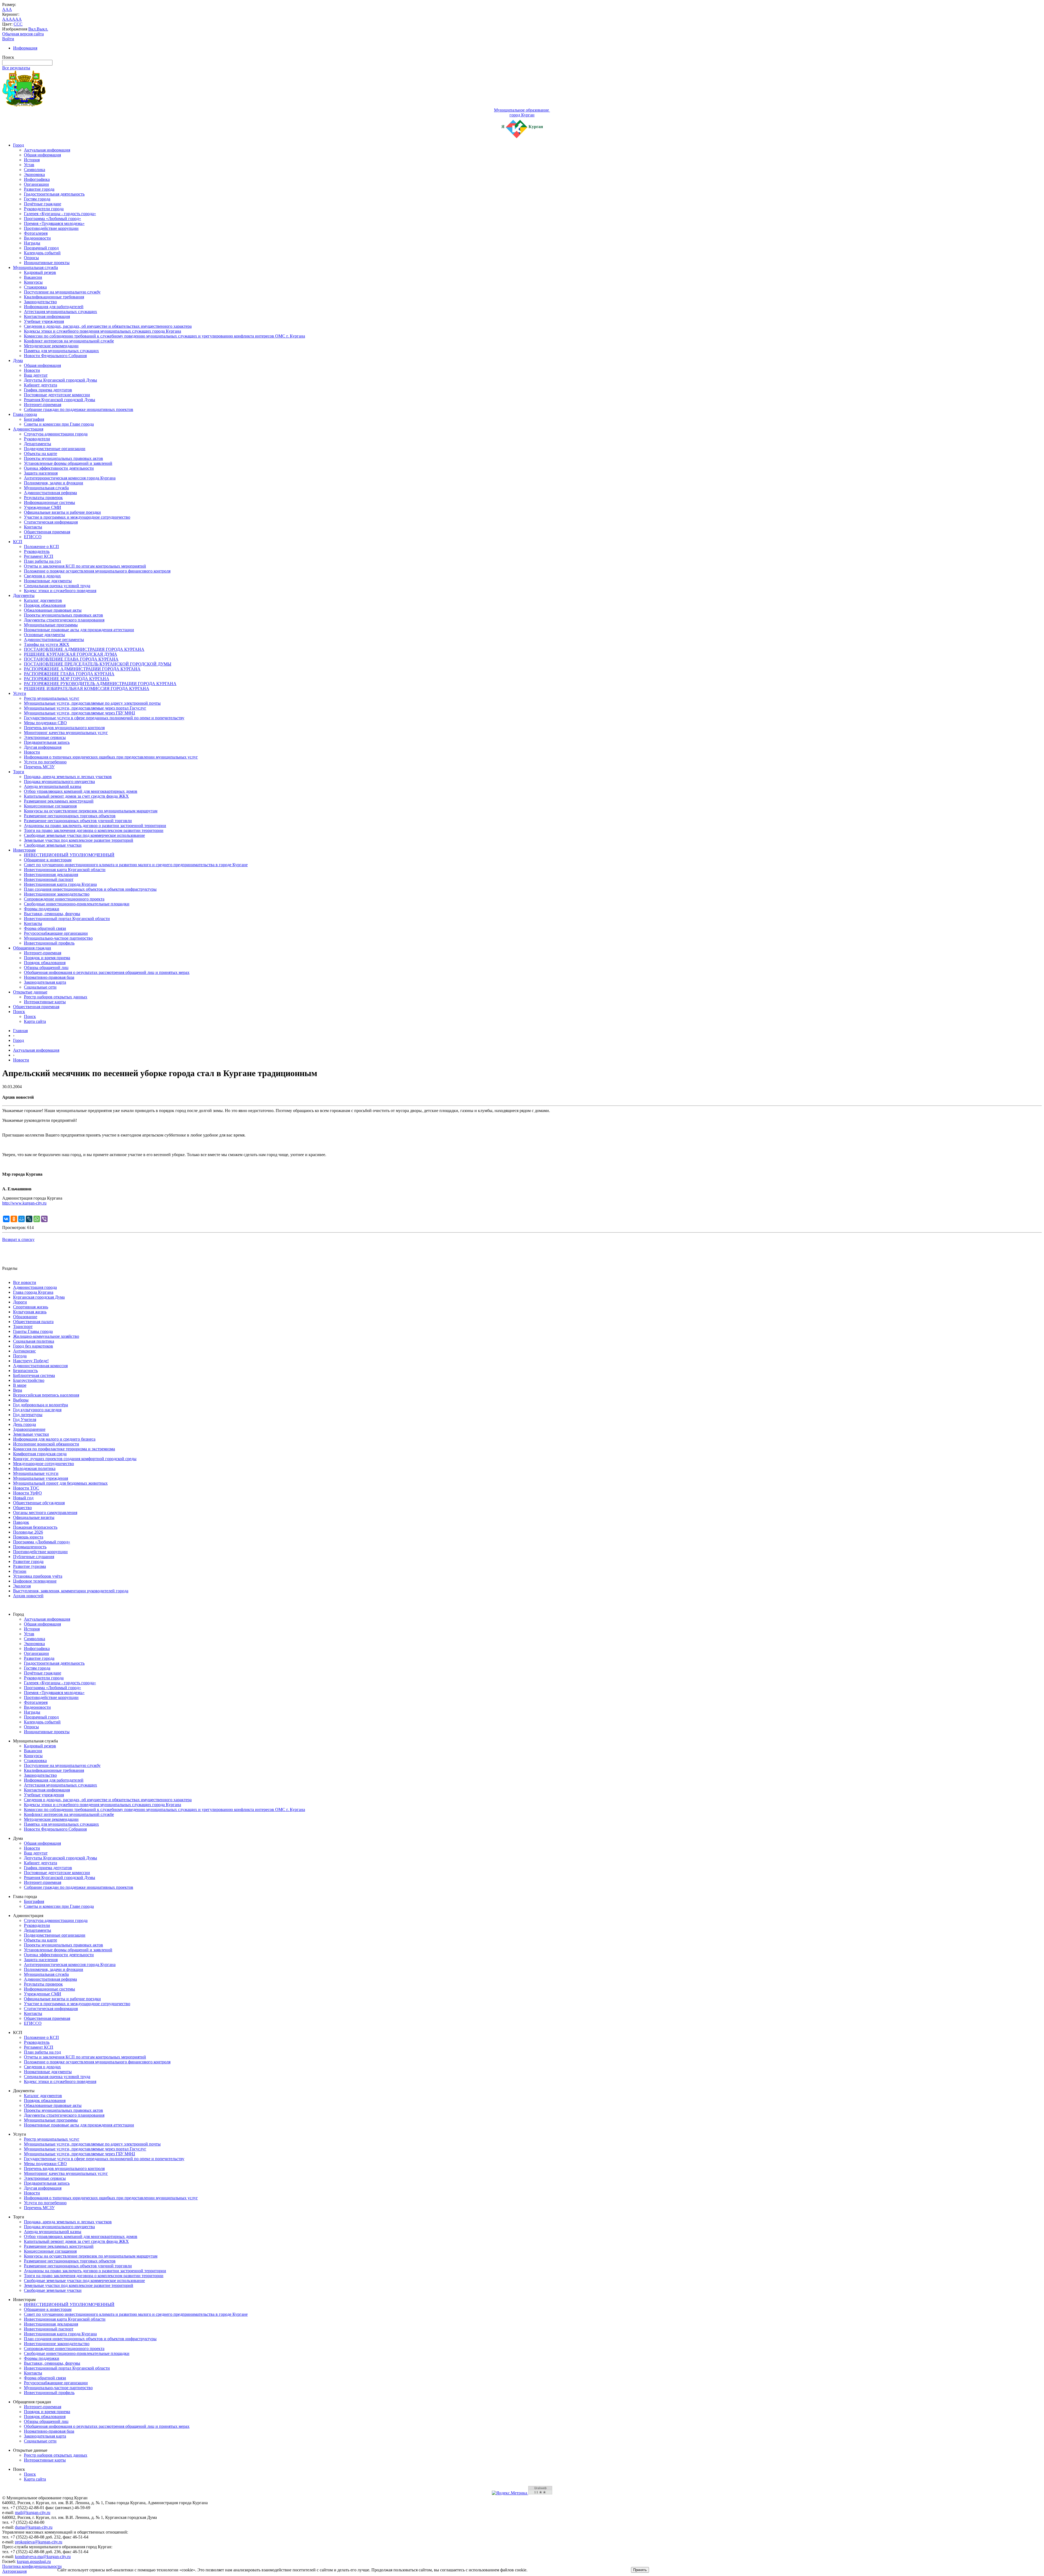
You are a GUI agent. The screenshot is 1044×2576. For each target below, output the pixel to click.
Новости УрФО (27, 1493)
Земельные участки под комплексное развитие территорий (79, 840)
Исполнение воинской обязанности (46, 1444)
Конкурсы (33, 282)
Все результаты (16, 68)
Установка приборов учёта (38, 1576)
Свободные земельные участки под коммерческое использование (84, 835)
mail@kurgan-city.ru (33, 2512)
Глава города (25, 414)
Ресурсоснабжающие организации (56, 933)
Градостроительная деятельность (54, 194)
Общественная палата (33, 1322)
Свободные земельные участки (53, 845)
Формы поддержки (42, 909)
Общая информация (42, 155)
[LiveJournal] (29, 1219)
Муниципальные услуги (36, 1473)
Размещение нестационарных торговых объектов (70, 816)
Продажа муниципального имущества (59, 781)
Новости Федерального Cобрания (55, 356)
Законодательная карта (45, 982)
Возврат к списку (18, 1239)
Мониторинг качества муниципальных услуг (66, 733)
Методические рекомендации (51, 346)
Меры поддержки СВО (45, 723)
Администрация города (35, 1287)
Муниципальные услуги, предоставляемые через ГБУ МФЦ (80, 713)
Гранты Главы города (33, 1331)
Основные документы (44, 635)
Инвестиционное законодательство (57, 894)
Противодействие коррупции (51, 228)
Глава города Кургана (33, 1292)
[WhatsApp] (37, 1219)
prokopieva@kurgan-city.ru (39, 2542)
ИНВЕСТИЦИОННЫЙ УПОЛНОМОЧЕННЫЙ (69, 855)
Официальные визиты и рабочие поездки (62, 512)
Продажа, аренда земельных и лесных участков (68, 777)
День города (24, 1424)
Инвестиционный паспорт (49, 879)
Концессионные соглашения (50, 806)
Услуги (20, 693)
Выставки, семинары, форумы (52, 914)
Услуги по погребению (45, 762)
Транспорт (23, 1326)
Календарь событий (42, 253)
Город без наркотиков (33, 1346)
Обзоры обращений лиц (46, 967)
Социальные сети (40, 987)
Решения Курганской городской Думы (60, 400)
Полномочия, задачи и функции (54, 483)
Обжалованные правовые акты (53, 610)
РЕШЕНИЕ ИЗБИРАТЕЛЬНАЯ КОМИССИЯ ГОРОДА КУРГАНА (87, 688)
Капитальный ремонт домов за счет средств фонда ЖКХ (76, 796)
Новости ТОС (26, 1488)
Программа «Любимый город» (52, 219)
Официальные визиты (34, 1517)
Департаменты (38, 444)
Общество (22, 1508)
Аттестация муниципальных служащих (60, 312)
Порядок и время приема (47, 958)
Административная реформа (50, 493)
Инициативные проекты (47, 263)
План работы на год (42, 561)
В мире (20, 1385)
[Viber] (44, 1219)
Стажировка (35, 287)
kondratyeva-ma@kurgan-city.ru (43, 2557)
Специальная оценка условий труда (57, 586)
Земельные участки (31, 1434)
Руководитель (37, 551)
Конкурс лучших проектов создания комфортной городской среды (75, 1459)
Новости (32, 370)
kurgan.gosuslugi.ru (34, 2561)
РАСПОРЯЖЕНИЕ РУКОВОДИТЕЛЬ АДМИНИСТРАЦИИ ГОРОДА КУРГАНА (100, 684)
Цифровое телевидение (35, 1581)
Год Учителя (25, 1419)
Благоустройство (29, 1380)
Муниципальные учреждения (41, 1478)
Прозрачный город (41, 248)
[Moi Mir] (21, 1219)
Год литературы (28, 1415)
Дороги (20, 1302)
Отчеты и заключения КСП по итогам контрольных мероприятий (85, 566)
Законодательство (40, 302)
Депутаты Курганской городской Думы (60, 380)
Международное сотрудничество (43, 1464)
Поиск (19, 1012)
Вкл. (32, 29)
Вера (18, 1390)
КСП (18, 542)
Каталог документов (43, 600)
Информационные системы (49, 502)
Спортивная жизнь (31, 1307)
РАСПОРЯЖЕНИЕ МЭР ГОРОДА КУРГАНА (67, 679)
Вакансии (33, 277)
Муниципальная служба (35, 267)
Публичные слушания (34, 1557)
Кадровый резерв (40, 272)
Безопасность (25, 1371)
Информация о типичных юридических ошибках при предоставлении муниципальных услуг (111, 757)
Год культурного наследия (37, 1410)
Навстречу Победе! (31, 1361)
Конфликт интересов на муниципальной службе (69, 341)
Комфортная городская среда (40, 1454)
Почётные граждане (43, 204)
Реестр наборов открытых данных (56, 997)
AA (5, 19)
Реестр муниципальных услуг (52, 698)
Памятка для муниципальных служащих (61, 351)
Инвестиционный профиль (49, 943)
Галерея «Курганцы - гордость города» (60, 214)
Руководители (37, 439)
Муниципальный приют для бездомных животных (60, 1483)
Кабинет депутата (41, 385)
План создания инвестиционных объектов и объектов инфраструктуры (90, 889)
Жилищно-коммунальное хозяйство (46, 1336)
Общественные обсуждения (39, 1503)
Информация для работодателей (54, 307)
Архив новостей (28, 1596)
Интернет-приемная (43, 405)
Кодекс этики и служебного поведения (60, 591)
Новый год (23, 1498)
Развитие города (39, 189)
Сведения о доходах (42, 576)
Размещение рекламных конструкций (59, 801)
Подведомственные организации (55, 449)
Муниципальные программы (51, 625)
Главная (20, 1031)
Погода (20, 1356)
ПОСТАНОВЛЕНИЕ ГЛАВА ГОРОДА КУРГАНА (71, 659)
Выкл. (42, 29)
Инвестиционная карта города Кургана (60, 884)
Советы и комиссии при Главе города (59, 424)
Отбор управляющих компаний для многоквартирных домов (81, 791)
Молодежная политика (34, 1468)
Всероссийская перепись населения (46, 1395)
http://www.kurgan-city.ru (24, 1203)
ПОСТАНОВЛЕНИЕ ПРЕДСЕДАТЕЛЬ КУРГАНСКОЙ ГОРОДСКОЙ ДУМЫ (98, 664)
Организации (36, 184)
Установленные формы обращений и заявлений (68, 463)
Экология (22, 1586)
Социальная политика (34, 1341)
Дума (18, 360)
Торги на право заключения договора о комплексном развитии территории (94, 830)
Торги (19, 772)
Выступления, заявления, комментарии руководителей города (71, 1591)
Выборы (21, 1400)
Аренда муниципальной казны (53, 786)
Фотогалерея (36, 233)
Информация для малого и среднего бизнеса (54, 1439)
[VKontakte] (6, 1219)
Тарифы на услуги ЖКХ (47, 644)
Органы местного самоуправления (45, 1513)
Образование (25, 1317)
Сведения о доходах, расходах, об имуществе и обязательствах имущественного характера (108, 326)
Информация (25, 48)
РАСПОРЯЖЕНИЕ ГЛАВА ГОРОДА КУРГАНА (69, 674)
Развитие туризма (29, 1566)
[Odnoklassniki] (14, 1219)
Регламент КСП (39, 556)
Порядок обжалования (45, 605)
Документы (24, 595)
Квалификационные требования (54, 297)
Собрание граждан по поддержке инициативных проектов (79, 409)
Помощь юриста (28, 1537)
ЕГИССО (33, 537)
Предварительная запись (47, 742)
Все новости (25, 1282)
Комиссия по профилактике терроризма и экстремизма (64, 1449)
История (32, 160)
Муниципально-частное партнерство (58, 938)
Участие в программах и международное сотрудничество (77, 517)
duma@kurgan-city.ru (34, 2527)
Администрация (28, 429)
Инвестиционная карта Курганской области (65, 870)
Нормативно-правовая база (49, 977)
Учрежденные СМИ (43, 507)
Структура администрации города (56, 434)
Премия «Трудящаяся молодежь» (54, 223)
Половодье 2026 (28, 1532)
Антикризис (24, 1351)
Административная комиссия (40, 1366)
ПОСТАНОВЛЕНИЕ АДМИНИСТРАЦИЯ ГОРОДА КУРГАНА (84, 649)
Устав (29, 165)
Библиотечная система (34, 1375)
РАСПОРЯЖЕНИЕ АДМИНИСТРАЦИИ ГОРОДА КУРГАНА (82, 669)
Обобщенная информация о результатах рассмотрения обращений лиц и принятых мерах (107, 972)
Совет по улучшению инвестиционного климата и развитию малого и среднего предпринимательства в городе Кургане (136, 865)
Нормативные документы (48, 581)
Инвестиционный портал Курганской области (67, 919)
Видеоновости (37, 238)
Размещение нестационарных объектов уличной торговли (78, 821)
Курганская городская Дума (39, 1297)
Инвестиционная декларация (51, 874)
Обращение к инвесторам (48, 860)
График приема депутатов (48, 390)
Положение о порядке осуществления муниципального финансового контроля (97, 571)
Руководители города (44, 209)
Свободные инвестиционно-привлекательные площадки (77, 904)
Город (18, 145)
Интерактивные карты (45, 1002)
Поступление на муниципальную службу (62, 292)
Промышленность (30, 1547)
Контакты (33, 527)
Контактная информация (47, 316)
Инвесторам (24, 850)
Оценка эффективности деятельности (59, 468)
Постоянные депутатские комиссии (57, 395)
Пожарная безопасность (35, 1527)
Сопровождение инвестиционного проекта (64, 899)
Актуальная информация (47, 150)
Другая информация (43, 747)
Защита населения (41, 473)
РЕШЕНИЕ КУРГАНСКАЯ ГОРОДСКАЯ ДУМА (71, 654)
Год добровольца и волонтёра (41, 1405)
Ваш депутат (36, 375)
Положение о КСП (41, 547)
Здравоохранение (29, 1429)
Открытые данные (30, 992)
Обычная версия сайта (23, 34)
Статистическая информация (51, 522)
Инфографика (37, 179)
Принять (640, 2570)
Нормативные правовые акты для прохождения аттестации (79, 630)
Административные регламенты (54, 640)
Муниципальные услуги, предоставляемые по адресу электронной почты (92, 703)
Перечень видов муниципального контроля (64, 728)
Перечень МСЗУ (39, 767)
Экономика (34, 174)
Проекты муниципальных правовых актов (63, 458)
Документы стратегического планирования (64, 620)
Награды (32, 243)
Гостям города (37, 199)
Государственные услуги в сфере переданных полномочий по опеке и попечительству (104, 718)
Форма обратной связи (45, 928)
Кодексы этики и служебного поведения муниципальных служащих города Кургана (102, 331)
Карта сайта (35, 1021)
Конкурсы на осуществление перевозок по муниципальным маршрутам (91, 811)
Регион (20, 1571)
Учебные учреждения (44, 321)
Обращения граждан (32, 948)
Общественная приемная (47, 532)
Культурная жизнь (30, 1312)
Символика (35, 170)
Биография (34, 419)
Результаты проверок (43, 498)
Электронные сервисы (45, 737)
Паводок (21, 1522)
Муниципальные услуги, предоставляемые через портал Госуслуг (85, 708)
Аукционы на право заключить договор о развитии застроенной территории (95, 826)
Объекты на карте (41, 453)
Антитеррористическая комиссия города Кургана (70, 478)
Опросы (31, 258)
